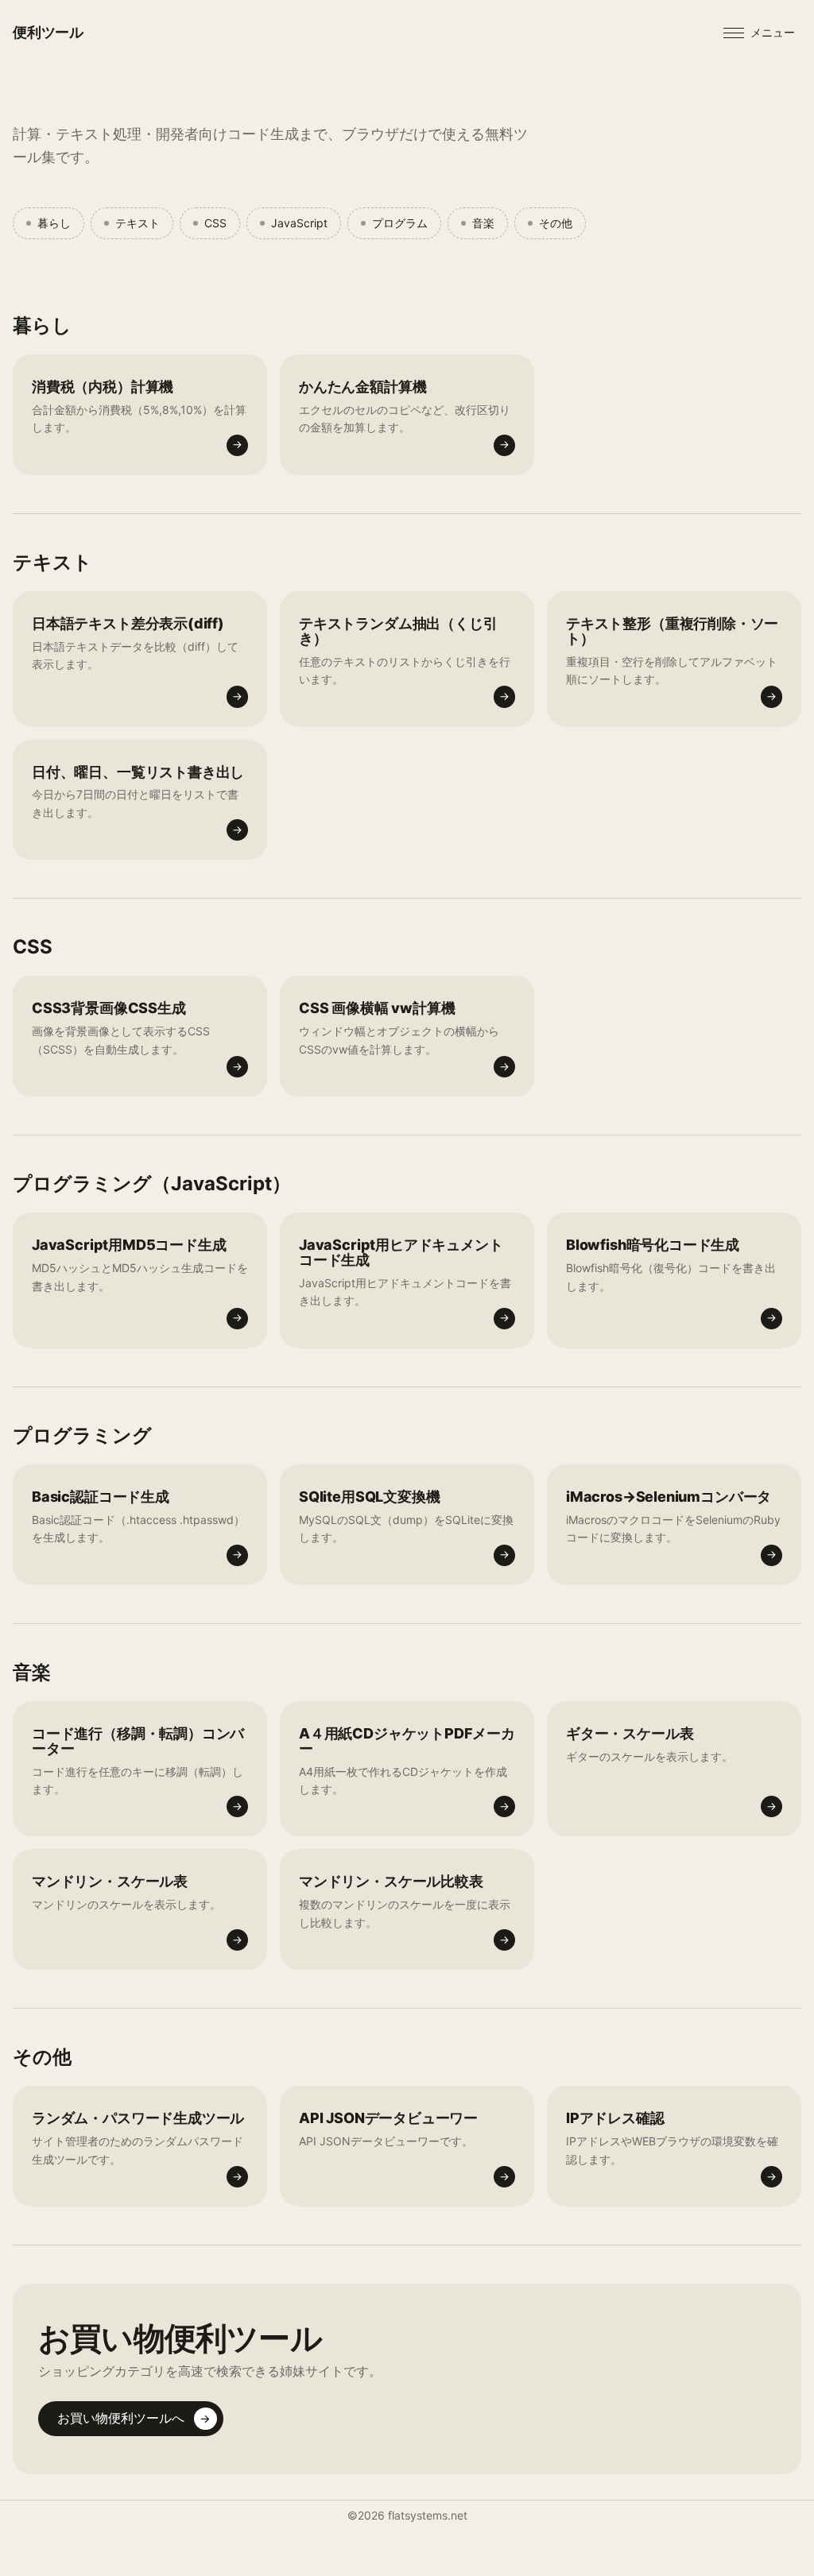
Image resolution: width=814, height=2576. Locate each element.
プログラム (400, 223)
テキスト (138, 223)
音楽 (483, 223)
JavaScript (299, 223)
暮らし (54, 223)
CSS (215, 223)
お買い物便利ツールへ (134, 2418)
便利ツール (48, 32)
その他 (556, 223)
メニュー (773, 32)
